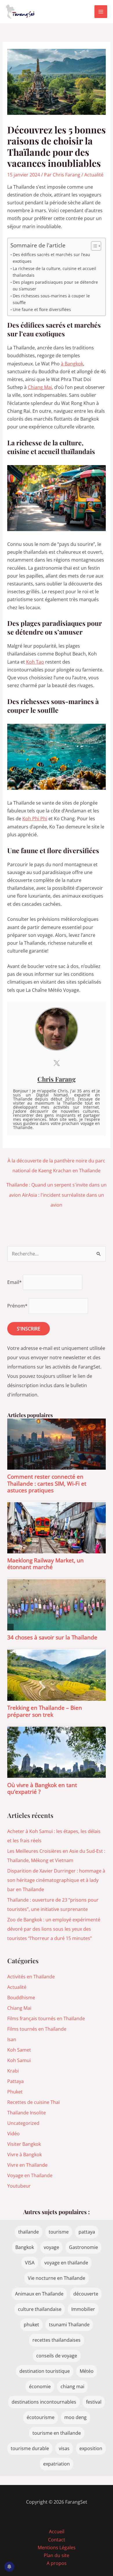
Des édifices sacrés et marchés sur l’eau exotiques (51, 258)
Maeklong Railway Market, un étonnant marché (45, 1564)
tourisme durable (30, 2448)
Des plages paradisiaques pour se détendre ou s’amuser (55, 285)
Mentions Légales (57, 2548)
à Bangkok (72, 364)
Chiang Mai (40, 387)
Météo (87, 2371)
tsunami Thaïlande (69, 2325)
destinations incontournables (44, 2402)
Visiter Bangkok (24, 2144)
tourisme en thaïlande (57, 2433)
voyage (51, 2247)
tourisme (59, 2232)
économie (40, 2386)
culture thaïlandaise (40, 2309)
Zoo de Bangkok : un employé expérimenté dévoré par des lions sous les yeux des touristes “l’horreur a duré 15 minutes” (54, 1929)
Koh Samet (19, 2050)
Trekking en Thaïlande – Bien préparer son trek (45, 1711)
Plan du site (57, 2555)
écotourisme (41, 2417)
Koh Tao (35, 662)
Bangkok (25, 2247)
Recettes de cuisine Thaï (33, 2102)
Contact (57, 2540)
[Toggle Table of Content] (93, 246)
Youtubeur (19, 2186)
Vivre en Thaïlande (27, 2165)
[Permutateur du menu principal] (101, 12)
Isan (12, 2039)
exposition (91, 2448)
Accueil (57, 2532)
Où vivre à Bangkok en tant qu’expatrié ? (42, 1788)
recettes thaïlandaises (57, 2340)
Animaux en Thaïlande (39, 2294)
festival (94, 2402)
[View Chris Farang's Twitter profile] (57, 1063)
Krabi (13, 2071)
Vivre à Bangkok (24, 2155)
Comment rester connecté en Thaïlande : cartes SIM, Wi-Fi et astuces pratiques (47, 1483)
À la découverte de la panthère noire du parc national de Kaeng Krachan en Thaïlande (56, 1162)
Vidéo (13, 2134)
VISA (30, 2263)
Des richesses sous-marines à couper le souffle (51, 299)
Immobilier (83, 2309)
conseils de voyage (57, 2356)
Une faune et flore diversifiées (42, 309)
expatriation (57, 2464)
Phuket (15, 2092)
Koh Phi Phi (35, 819)
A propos (57, 2563)
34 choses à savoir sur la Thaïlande (52, 1637)
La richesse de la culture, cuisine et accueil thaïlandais (54, 272)
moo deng (75, 2417)
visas (64, 2448)
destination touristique (45, 2371)
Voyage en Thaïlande (30, 2175)
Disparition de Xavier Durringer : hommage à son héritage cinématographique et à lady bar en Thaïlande (56, 1880)
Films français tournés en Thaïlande (46, 2018)
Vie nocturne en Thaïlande (57, 2278)
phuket (31, 2325)
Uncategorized (23, 2123)
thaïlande (29, 2232)
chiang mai (72, 2386)
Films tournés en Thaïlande (37, 2029)
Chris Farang (57, 1079)
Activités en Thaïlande (31, 1977)
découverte (86, 2294)
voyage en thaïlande (66, 2263)
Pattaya (16, 2081)
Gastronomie (83, 2247)
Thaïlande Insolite (27, 2113)
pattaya (87, 2232)
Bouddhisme (21, 1998)
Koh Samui (19, 2060)
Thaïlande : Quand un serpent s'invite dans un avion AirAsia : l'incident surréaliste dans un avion (57, 1186)
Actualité (94, 175)
